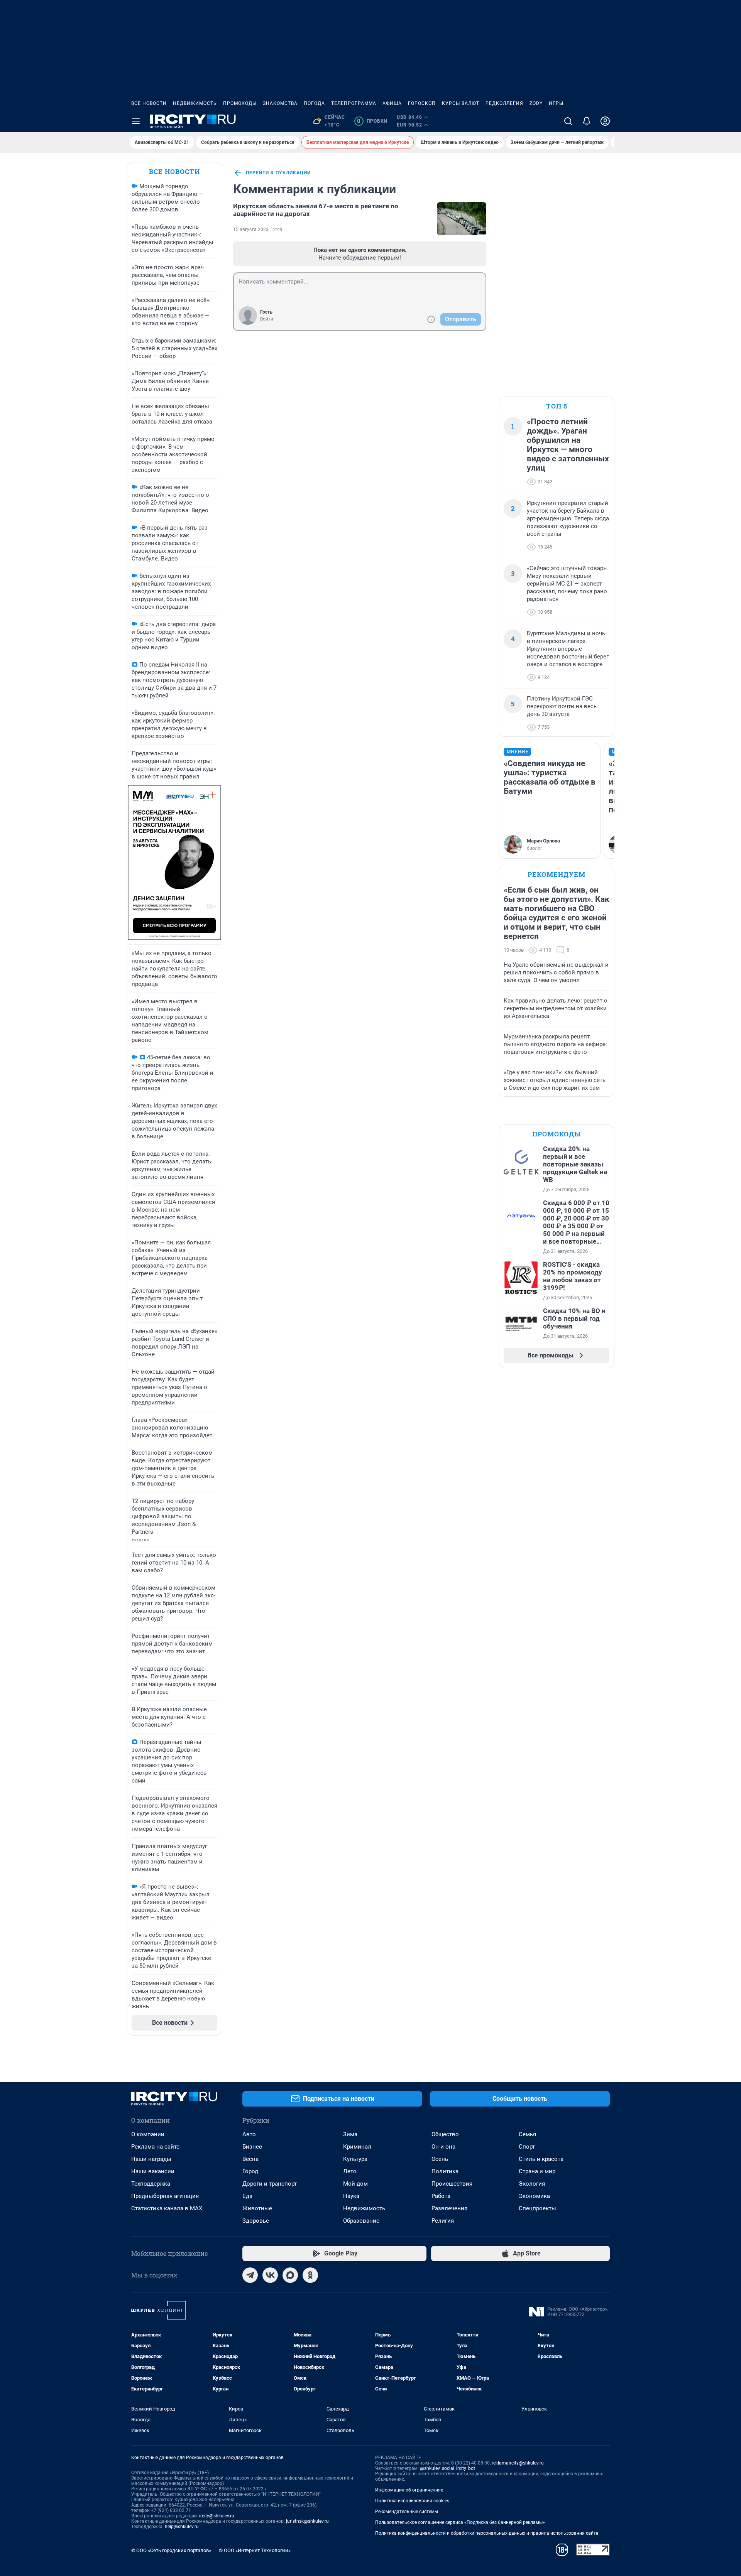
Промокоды (240, 103)
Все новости (149, 103)
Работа (441, 2196)
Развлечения (449, 2208)
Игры (556, 103)
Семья (527, 2134)
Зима (350, 2134)
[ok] (310, 2275)
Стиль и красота (541, 2159)
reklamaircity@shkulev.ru (518, 2463)
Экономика (534, 2196)
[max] (290, 2275)
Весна (250, 2159)
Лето (350, 2171)
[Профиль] (605, 121)
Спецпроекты (537, 2208)
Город (250, 2171)
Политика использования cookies (412, 2501)
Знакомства (280, 103)
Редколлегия (504, 103)
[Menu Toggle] (136, 121)
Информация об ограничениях (409, 2490)
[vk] (270, 2275)
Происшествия (452, 2184)
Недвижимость (195, 103)
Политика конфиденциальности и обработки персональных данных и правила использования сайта (487, 2533)
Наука (351, 2196)
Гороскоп (422, 103)
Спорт (527, 2147)
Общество (445, 2134)
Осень (440, 2159)
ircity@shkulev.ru (217, 2516)
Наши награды (151, 2159)
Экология (532, 2184)
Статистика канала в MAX (167, 2208)
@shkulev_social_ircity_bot (447, 2468)
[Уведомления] (587, 121)
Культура (355, 2159)
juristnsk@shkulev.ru (307, 2521)
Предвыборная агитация (165, 2196)
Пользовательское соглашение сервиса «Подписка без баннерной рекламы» (460, 2522)
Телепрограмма (354, 103)
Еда (247, 2196)
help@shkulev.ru (182, 2527)
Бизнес (252, 2147)
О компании (148, 2134)
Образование (361, 2221)
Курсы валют (461, 103)
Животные (257, 2208)
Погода (314, 103)
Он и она (443, 2147)
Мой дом (355, 2184)
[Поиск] (568, 121)
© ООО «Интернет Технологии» (255, 2550)
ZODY (536, 103)
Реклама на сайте (155, 2147)
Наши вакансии (153, 2171)
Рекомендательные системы (407, 2512)
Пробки (372, 121)
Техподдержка (151, 2184)
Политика (445, 2171)
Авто (249, 2134)
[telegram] (250, 2275)
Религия (443, 2221)
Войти (267, 319)
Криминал (357, 2147)
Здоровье (256, 2221)
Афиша (392, 103)
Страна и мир (537, 2171)
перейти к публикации (278, 173)
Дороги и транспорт (270, 2184)
